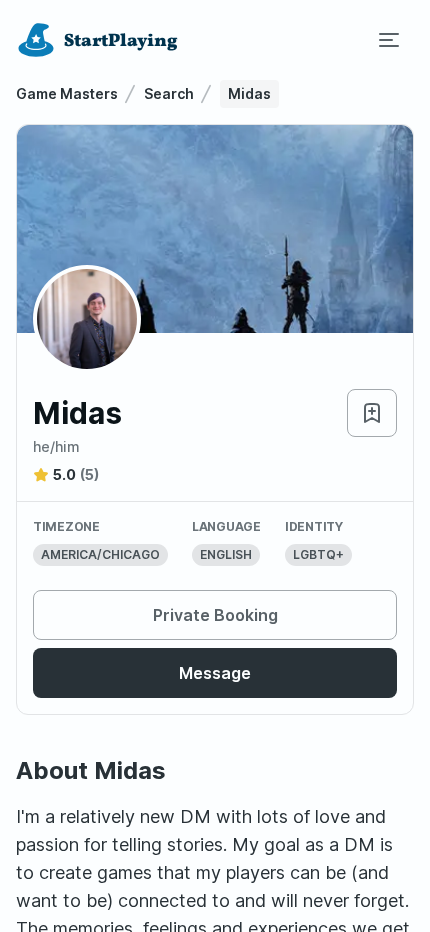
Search (169, 93)
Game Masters (67, 93)
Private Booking (215, 615)
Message (215, 673)
